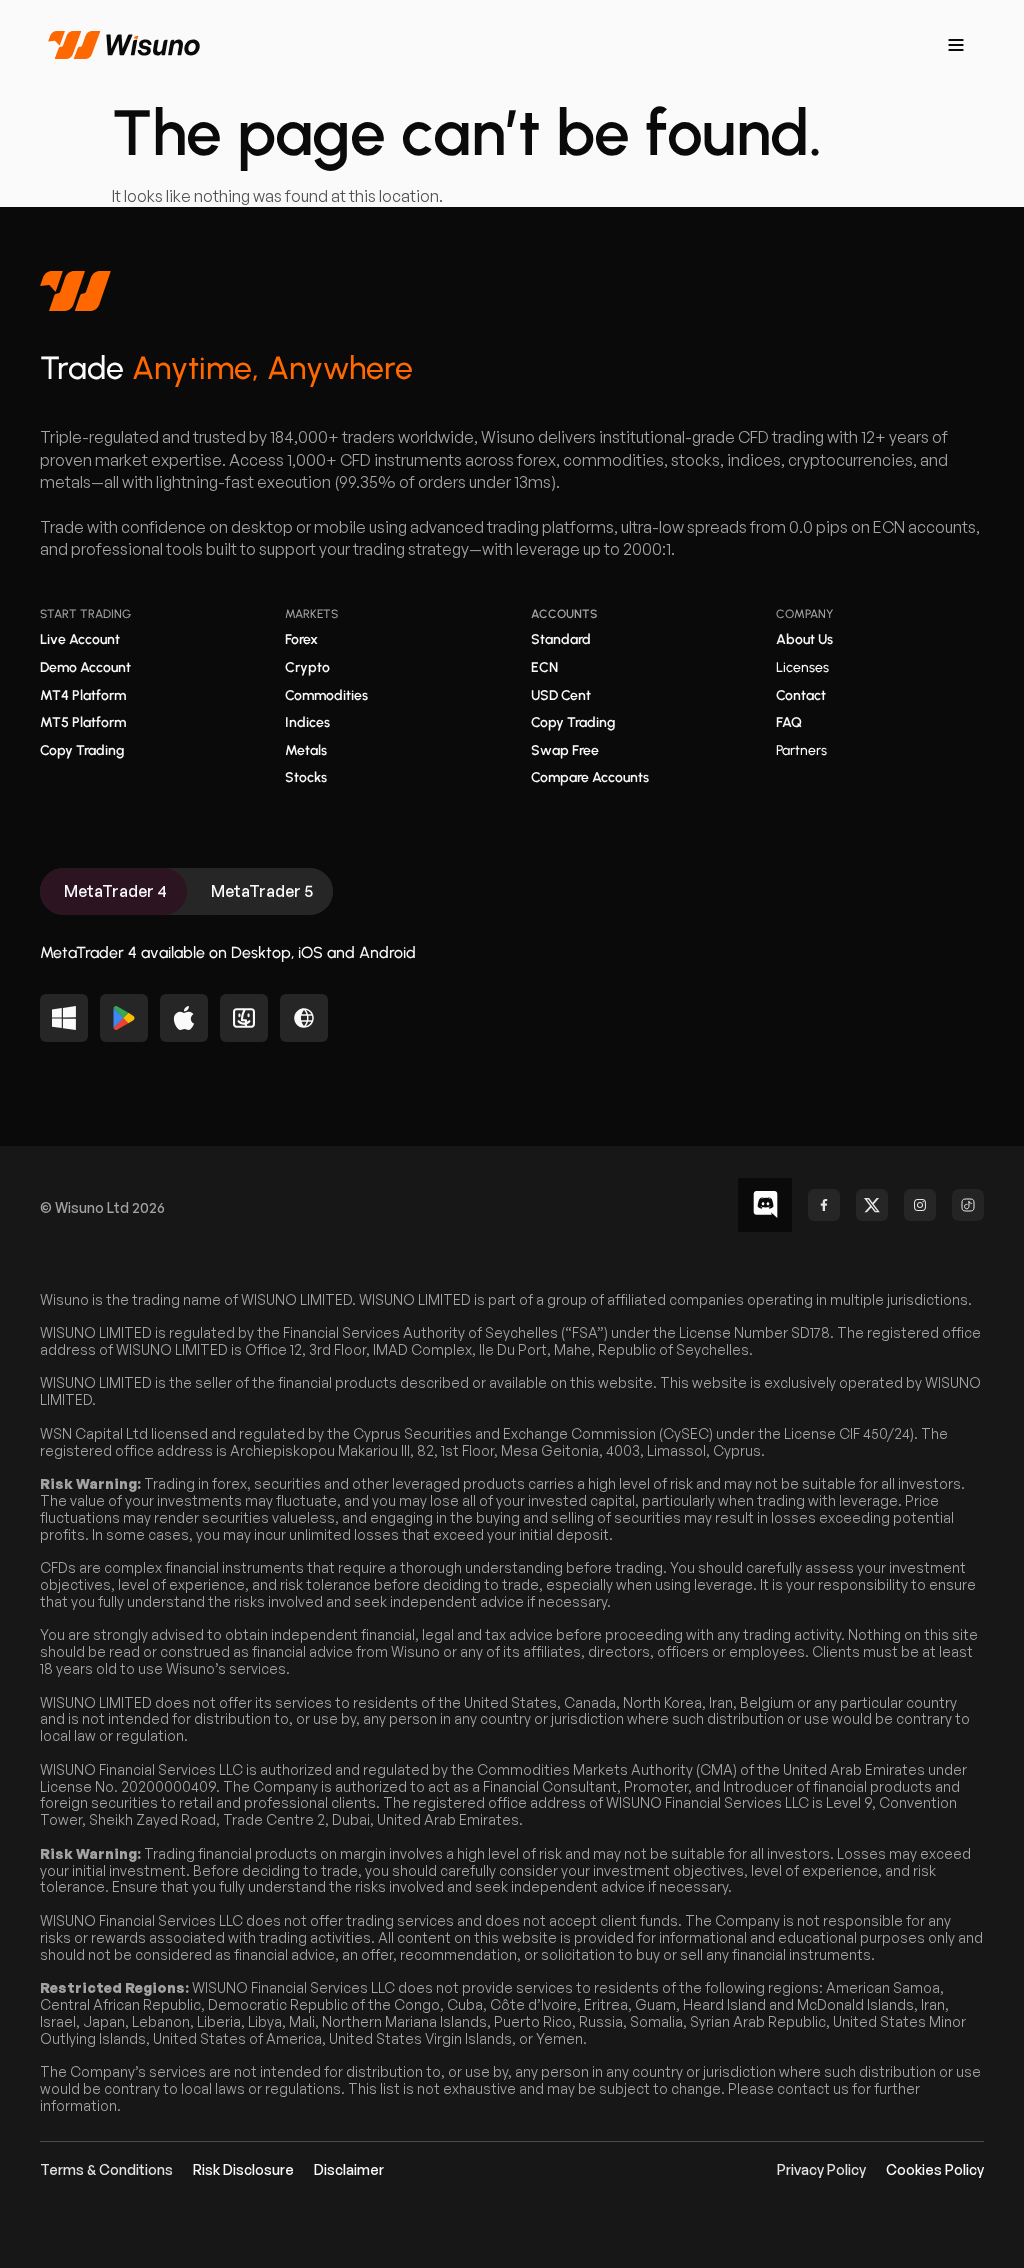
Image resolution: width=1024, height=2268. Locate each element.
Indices (307, 722)
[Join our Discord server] (765, 1205)
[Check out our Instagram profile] (920, 1205)
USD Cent (561, 695)
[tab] (113, 891)
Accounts (564, 614)
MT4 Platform (83, 695)
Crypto (307, 667)
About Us (804, 639)
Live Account (80, 639)
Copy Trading (82, 750)
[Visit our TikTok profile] (968, 1205)
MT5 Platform (83, 722)
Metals (306, 750)
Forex (301, 639)
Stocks (306, 777)
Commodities (326, 695)
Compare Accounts (590, 777)
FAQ (789, 722)
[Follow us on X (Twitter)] (872, 1205)
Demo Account (85, 667)
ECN (544, 667)
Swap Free (565, 750)
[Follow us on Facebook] (824, 1205)
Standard (561, 639)
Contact (801, 695)
